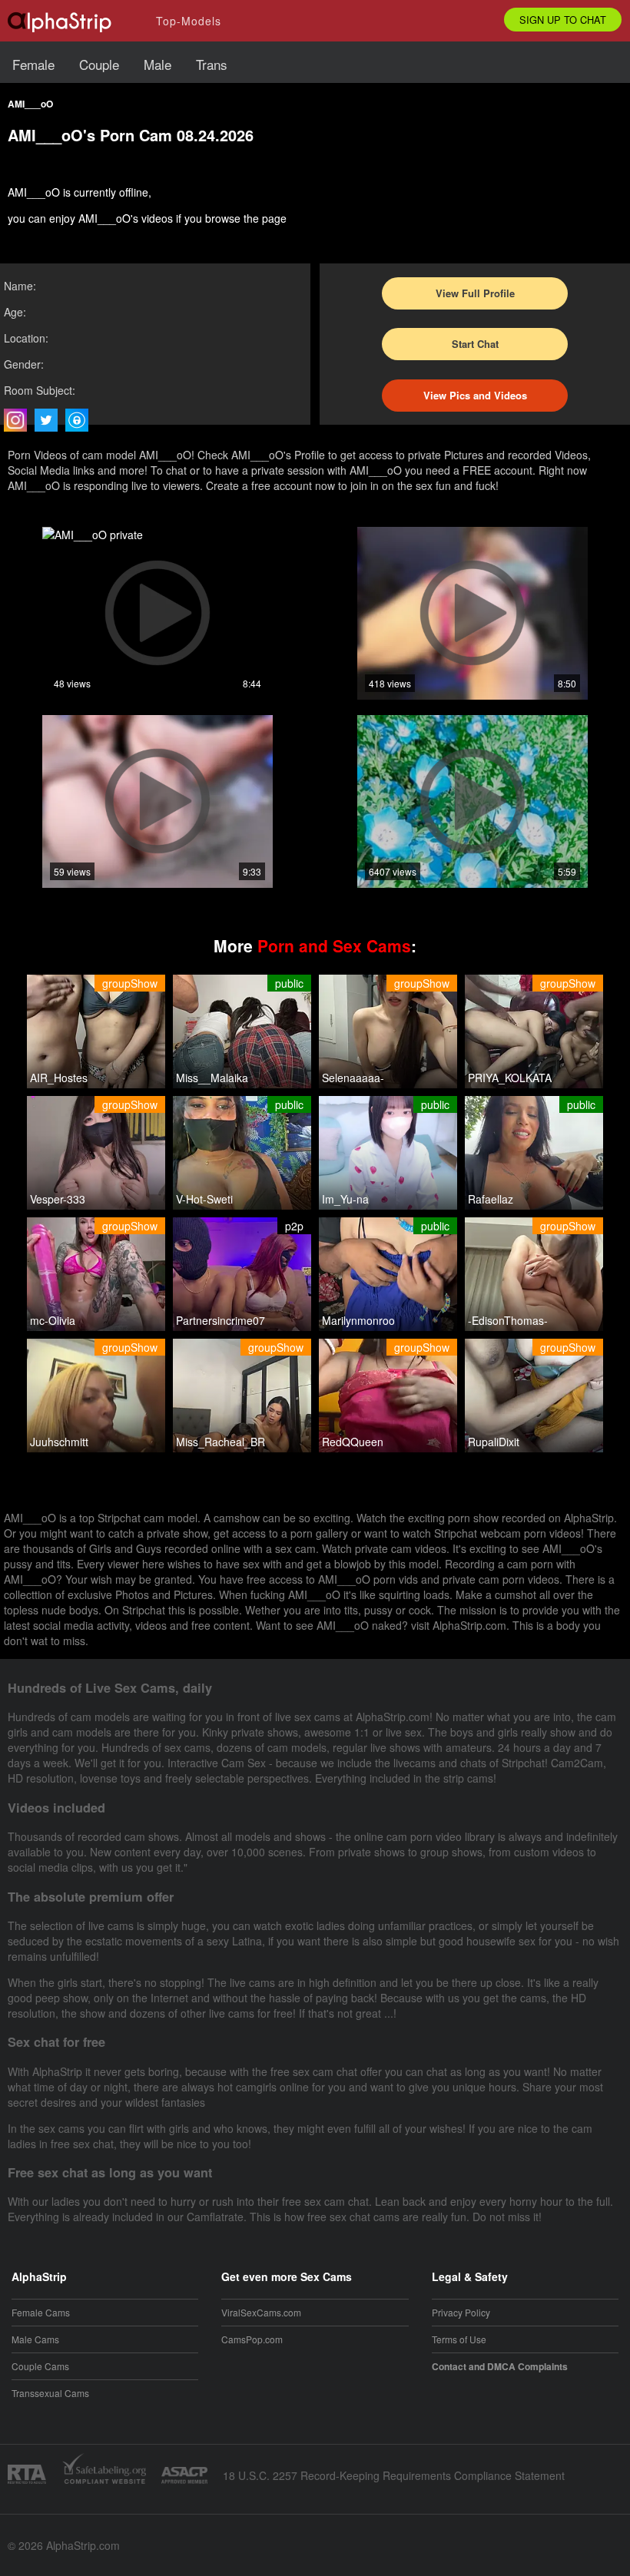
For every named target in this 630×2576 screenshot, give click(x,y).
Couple (99, 64)
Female (33, 64)
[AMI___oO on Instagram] (19, 420)
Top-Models (189, 21)
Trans (212, 64)
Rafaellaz (491, 1199)
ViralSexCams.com (261, 2312)
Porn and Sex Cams (334, 945)
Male (157, 64)
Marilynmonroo (358, 1320)
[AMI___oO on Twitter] (50, 420)
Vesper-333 (58, 1199)
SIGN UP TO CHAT (563, 20)
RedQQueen (353, 1442)
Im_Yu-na (345, 1199)
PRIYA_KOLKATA (510, 1078)
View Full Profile (475, 293)
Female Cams (41, 2312)
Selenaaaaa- (353, 1078)
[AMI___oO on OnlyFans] (81, 420)
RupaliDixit (494, 1442)
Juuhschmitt (59, 1442)
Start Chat (475, 344)
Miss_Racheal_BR (220, 1442)
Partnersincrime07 (220, 1320)
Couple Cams (40, 2366)
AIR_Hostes (59, 1078)
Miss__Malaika (212, 1078)
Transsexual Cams (50, 2393)
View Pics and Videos (475, 395)
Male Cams (35, 2339)
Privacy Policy (461, 2312)
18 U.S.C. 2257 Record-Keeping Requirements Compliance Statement (394, 2475)
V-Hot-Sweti (204, 1199)
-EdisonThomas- (508, 1320)
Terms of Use (459, 2339)
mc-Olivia (53, 1320)
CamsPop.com (252, 2339)
